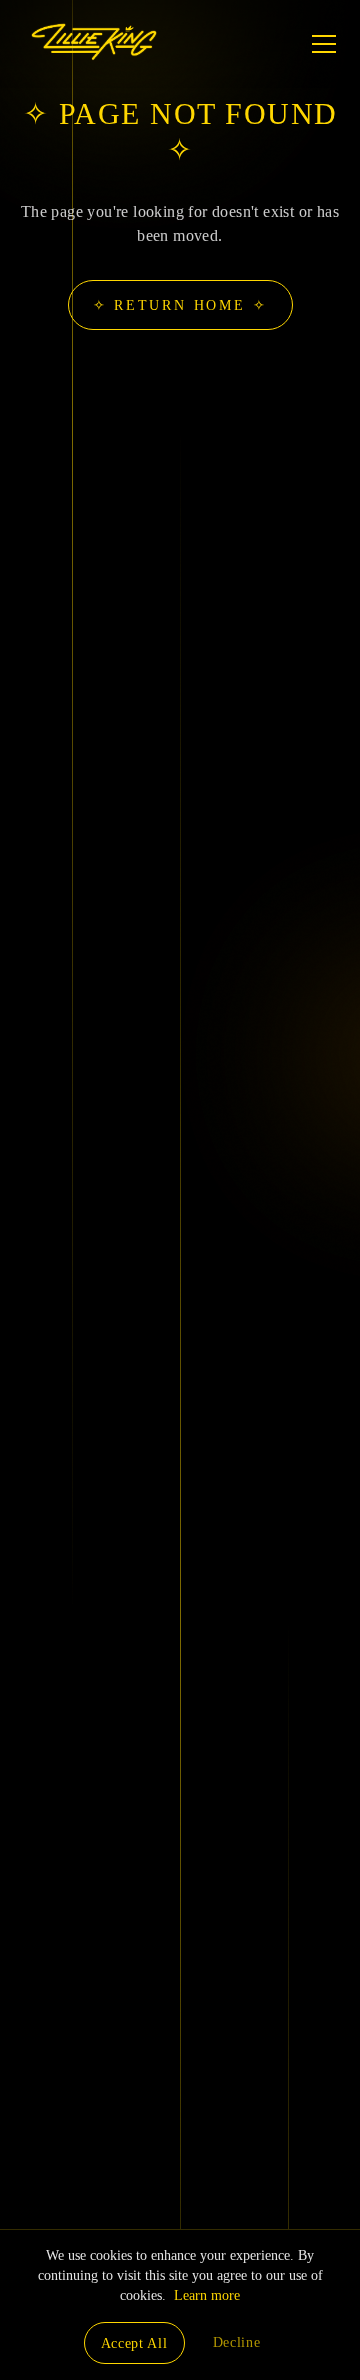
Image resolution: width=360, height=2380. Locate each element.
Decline (237, 2342)
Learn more (207, 2295)
